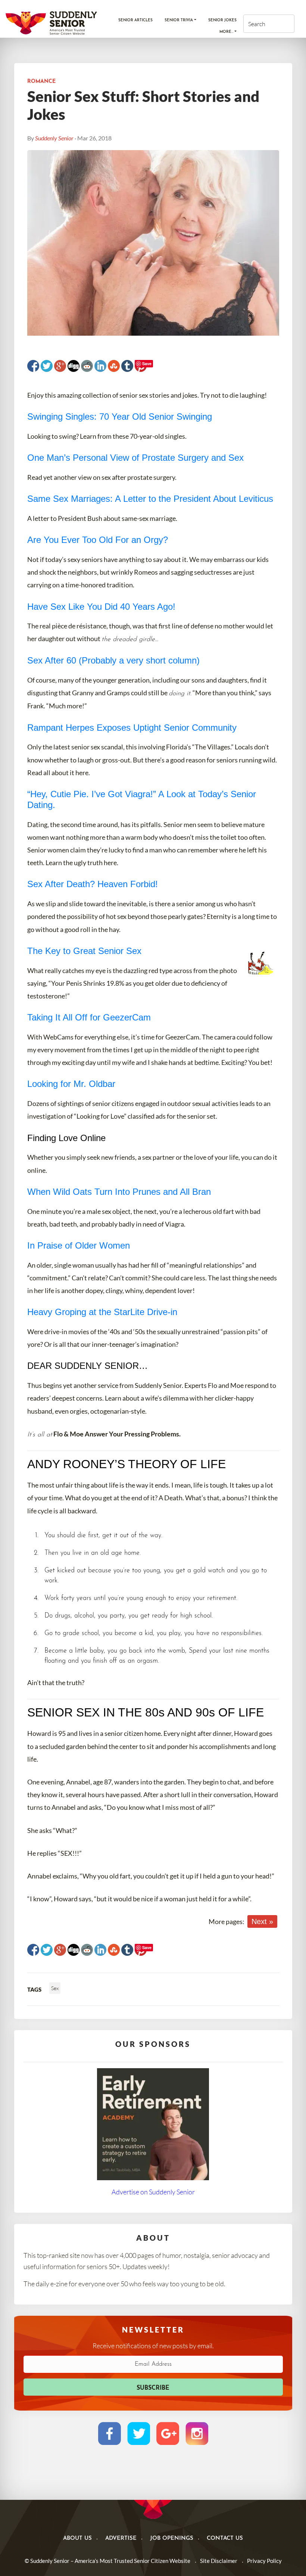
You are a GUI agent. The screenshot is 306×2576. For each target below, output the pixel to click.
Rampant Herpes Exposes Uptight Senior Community (132, 728)
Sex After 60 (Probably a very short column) (113, 660)
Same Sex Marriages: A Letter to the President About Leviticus (150, 499)
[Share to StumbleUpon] (114, 366)
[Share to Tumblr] (127, 366)
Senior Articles (135, 20)
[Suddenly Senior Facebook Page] (110, 2433)
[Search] (282, 24)
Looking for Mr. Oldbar (71, 1084)
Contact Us (225, 2538)
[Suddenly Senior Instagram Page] (197, 2433)
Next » (262, 1921)
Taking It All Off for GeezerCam (89, 1017)
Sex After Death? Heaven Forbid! (93, 884)
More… (226, 32)
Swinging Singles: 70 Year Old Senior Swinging (120, 417)
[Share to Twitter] (47, 366)
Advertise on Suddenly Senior (153, 2192)
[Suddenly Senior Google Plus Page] (168, 2433)
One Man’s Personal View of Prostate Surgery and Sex (135, 458)
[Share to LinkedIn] (100, 366)
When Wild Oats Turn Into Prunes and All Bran (119, 1192)
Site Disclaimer (219, 2561)
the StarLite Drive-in (137, 1312)
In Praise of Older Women (79, 1245)
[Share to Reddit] (87, 366)
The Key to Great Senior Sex (84, 951)
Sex (55, 1988)
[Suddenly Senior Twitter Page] (139, 2433)
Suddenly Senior (54, 138)
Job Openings (172, 2538)
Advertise (121, 2538)
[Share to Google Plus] (60, 366)
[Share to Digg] (74, 366)
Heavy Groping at (62, 1312)
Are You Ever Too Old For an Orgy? (98, 540)
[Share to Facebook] (33, 366)
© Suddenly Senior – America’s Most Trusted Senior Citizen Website (107, 2561)
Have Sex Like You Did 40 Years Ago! (101, 607)
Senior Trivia (179, 20)
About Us (77, 2538)
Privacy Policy (264, 2561)
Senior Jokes (222, 20)
